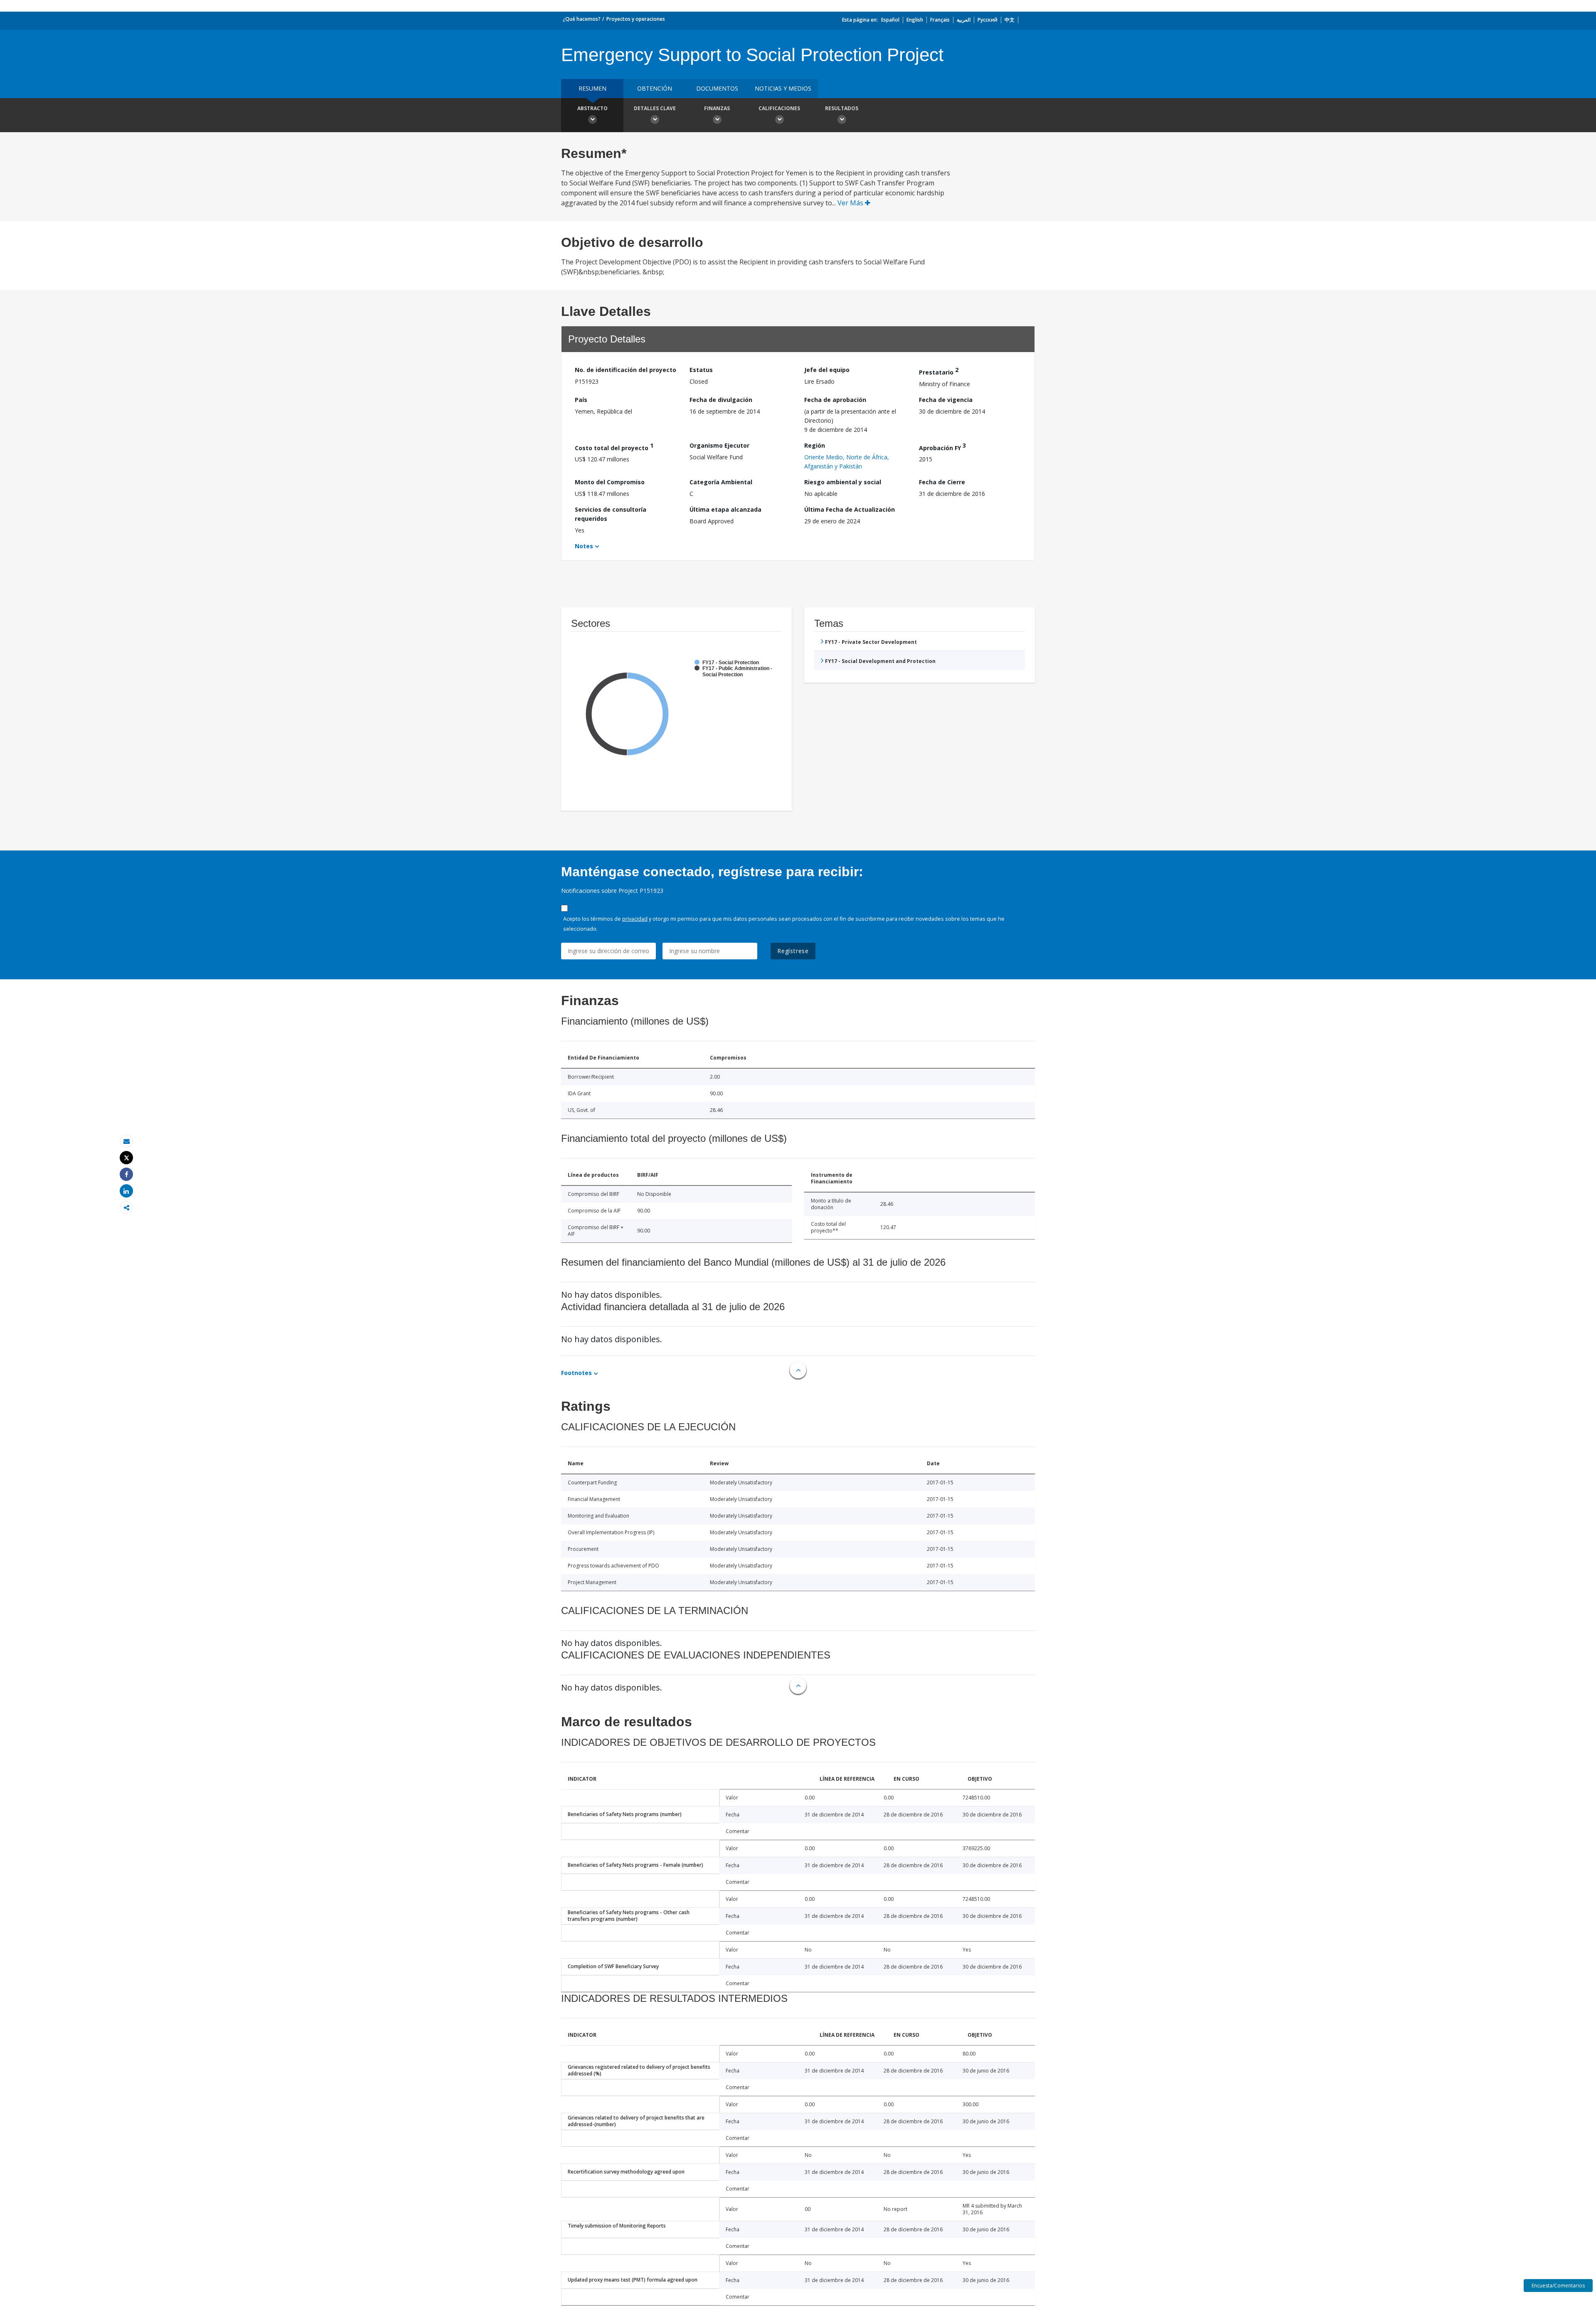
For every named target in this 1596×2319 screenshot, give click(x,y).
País (581, 400)
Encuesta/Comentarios (1558, 2286)
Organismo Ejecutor (719, 445)
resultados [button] (842, 108)
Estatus (701, 370)
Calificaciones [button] (779, 108)
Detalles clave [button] (655, 108)
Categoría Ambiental (721, 482)
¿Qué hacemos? (582, 19)
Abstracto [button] (592, 108)
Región (815, 445)
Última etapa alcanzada (725, 509)
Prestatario (939, 371)
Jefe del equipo (827, 370)
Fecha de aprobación (835, 400)
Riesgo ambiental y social (843, 482)
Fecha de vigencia (946, 400)
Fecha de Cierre (942, 482)
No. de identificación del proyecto (626, 370)
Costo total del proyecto (614, 447)
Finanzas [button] (717, 108)
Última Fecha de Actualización (850, 509)
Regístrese (793, 951)
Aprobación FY (942, 447)
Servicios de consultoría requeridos (611, 514)
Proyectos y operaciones (636, 19)
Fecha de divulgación (721, 400)
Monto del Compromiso (610, 482)
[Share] (126, 1174)
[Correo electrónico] (126, 1141)
